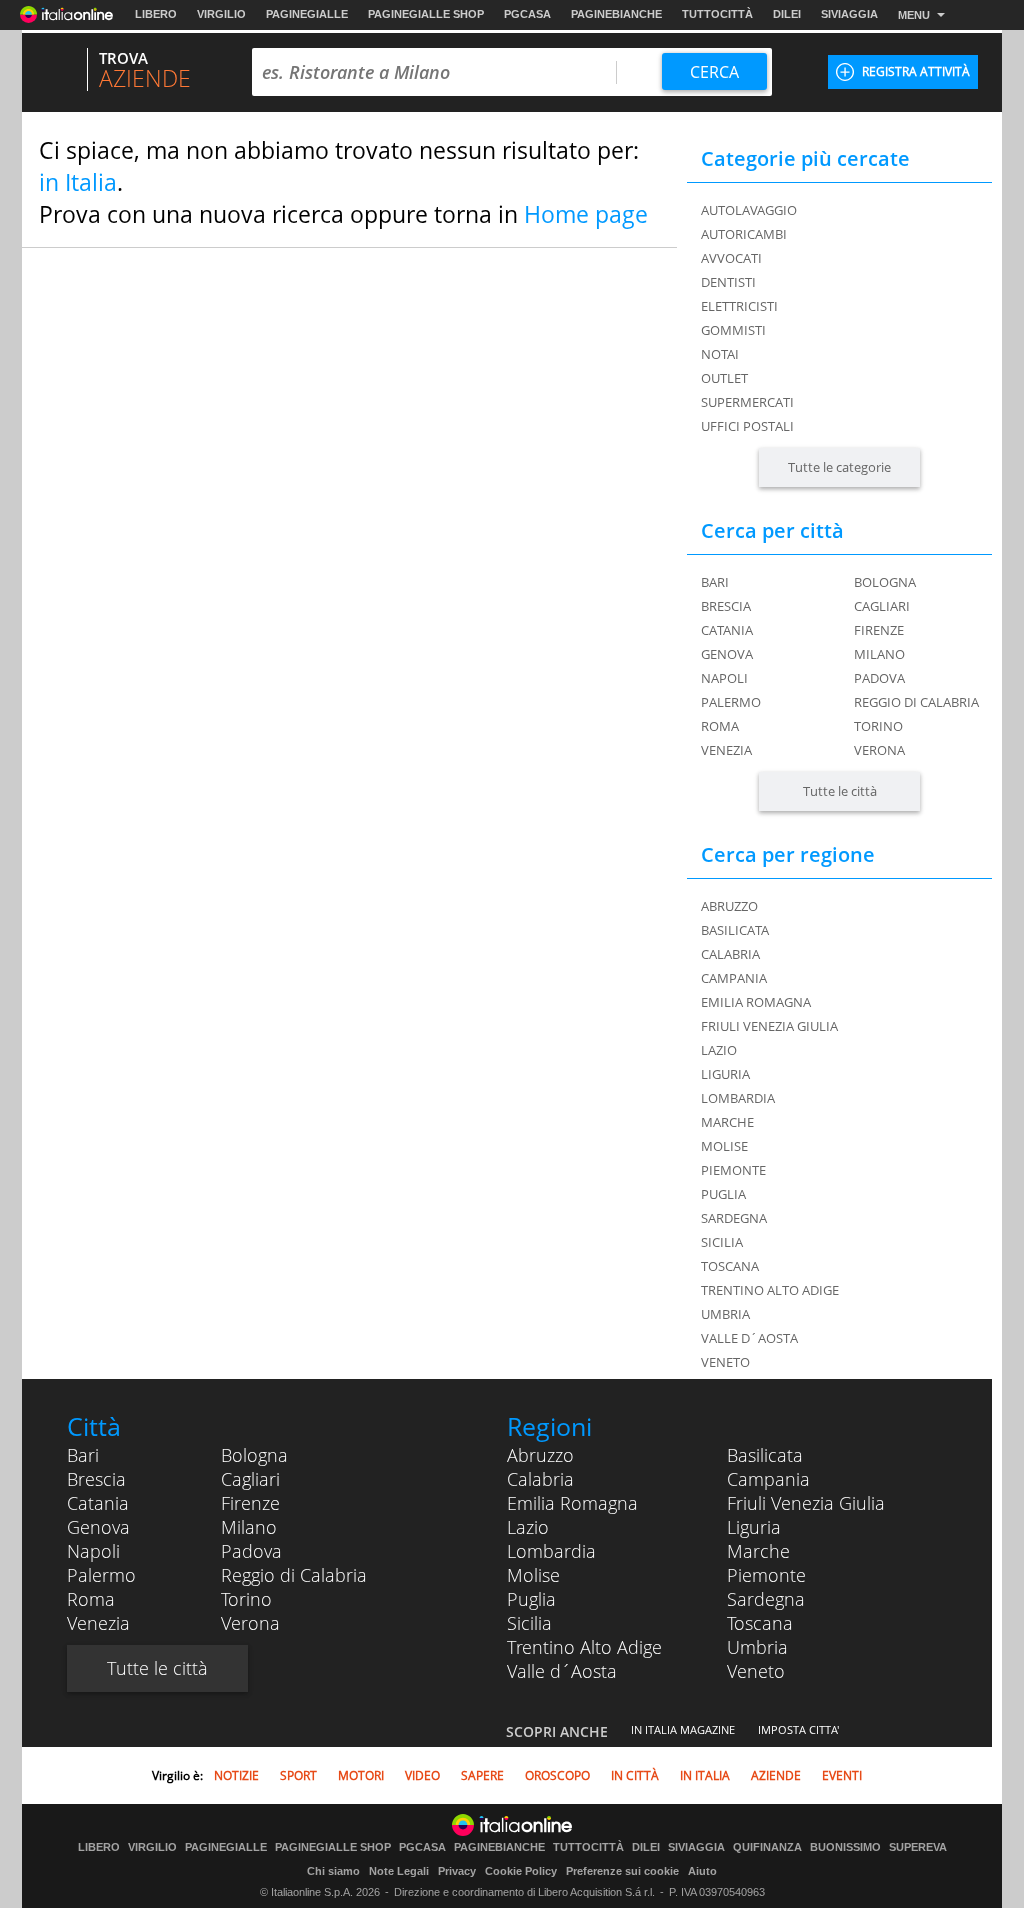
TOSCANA (730, 1266)
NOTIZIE (236, 1775)
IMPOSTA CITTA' (798, 1729)
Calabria (540, 1479)
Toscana (760, 1623)
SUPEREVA (918, 1847)
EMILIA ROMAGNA (756, 1002)
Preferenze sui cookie (622, 1871)
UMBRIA (725, 1314)
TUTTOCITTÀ (717, 14)
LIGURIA (725, 1074)
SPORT (298, 1775)
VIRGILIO (221, 14)
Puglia (531, 1599)
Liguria (754, 1527)
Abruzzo (540, 1455)
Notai (720, 354)
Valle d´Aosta (562, 1671)
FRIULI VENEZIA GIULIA (769, 1026)
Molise (533, 1575)
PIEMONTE (733, 1170)
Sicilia (529, 1623)
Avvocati (731, 258)
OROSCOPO (557, 1775)
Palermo (731, 702)
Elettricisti (739, 306)
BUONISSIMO (845, 1847)
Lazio (528, 1527)
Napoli (724, 678)
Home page (586, 214)
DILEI (787, 14)
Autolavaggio (749, 210)
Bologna (885, 582)
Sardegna (766, 1599)
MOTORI (361, 1775)
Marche (758, 1551)
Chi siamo (333, 1871)
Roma (720, 726)
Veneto (756, 1671)
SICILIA (722, 1242)
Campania (768, 1479)
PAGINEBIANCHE (616, 14)
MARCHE (727, 1122)
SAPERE (482, 1775)
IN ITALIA (705, 1775)
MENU (914, 15)
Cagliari (882, 606)
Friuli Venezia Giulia (806, 1503)
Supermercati (747, 402)
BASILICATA (735, 930)
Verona (879, 750)
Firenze (879, 630)
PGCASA (527, 14)
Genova (727, 654)
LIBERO (156, 14)
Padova (879, 678)
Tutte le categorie (839, 467)
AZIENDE (776, 1775)
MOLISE (724, 1146)
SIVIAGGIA (849, 14)
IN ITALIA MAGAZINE (683, 1729)
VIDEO (422, 1775)
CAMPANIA (734, 978)
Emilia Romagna (572, 1503)
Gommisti (733, 330)
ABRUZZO (729, 906)
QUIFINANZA (767, 1847)
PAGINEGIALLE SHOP (426, 14)
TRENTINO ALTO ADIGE (770, 1290)
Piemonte (766, 1575)
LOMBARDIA (738, 1098)
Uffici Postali (747, 426)
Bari (715, 582)
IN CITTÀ (635, 1775)
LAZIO (719, 1050)
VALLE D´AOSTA (749, 1338)
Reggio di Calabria (916, 702)
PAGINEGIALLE (307, 14)
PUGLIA (723, 1194)
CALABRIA (730, 954)
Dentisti (728, 282)
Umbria (757, 1647)
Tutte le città (840, 791)
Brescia (726, 606)
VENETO (725, 1362)
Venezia (726, 750)
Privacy (457, 1871)
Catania (727, 630)
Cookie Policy (521, 1871)
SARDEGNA (734, 1218)
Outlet (724, 378)
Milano (879, 654)
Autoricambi (744, 234)
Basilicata (765, 1455)
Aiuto (702, 1871)
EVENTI (842, 1775)
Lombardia (551, 1551)
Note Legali (399, 1871)
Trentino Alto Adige (584, 1647)
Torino (878, 726)
